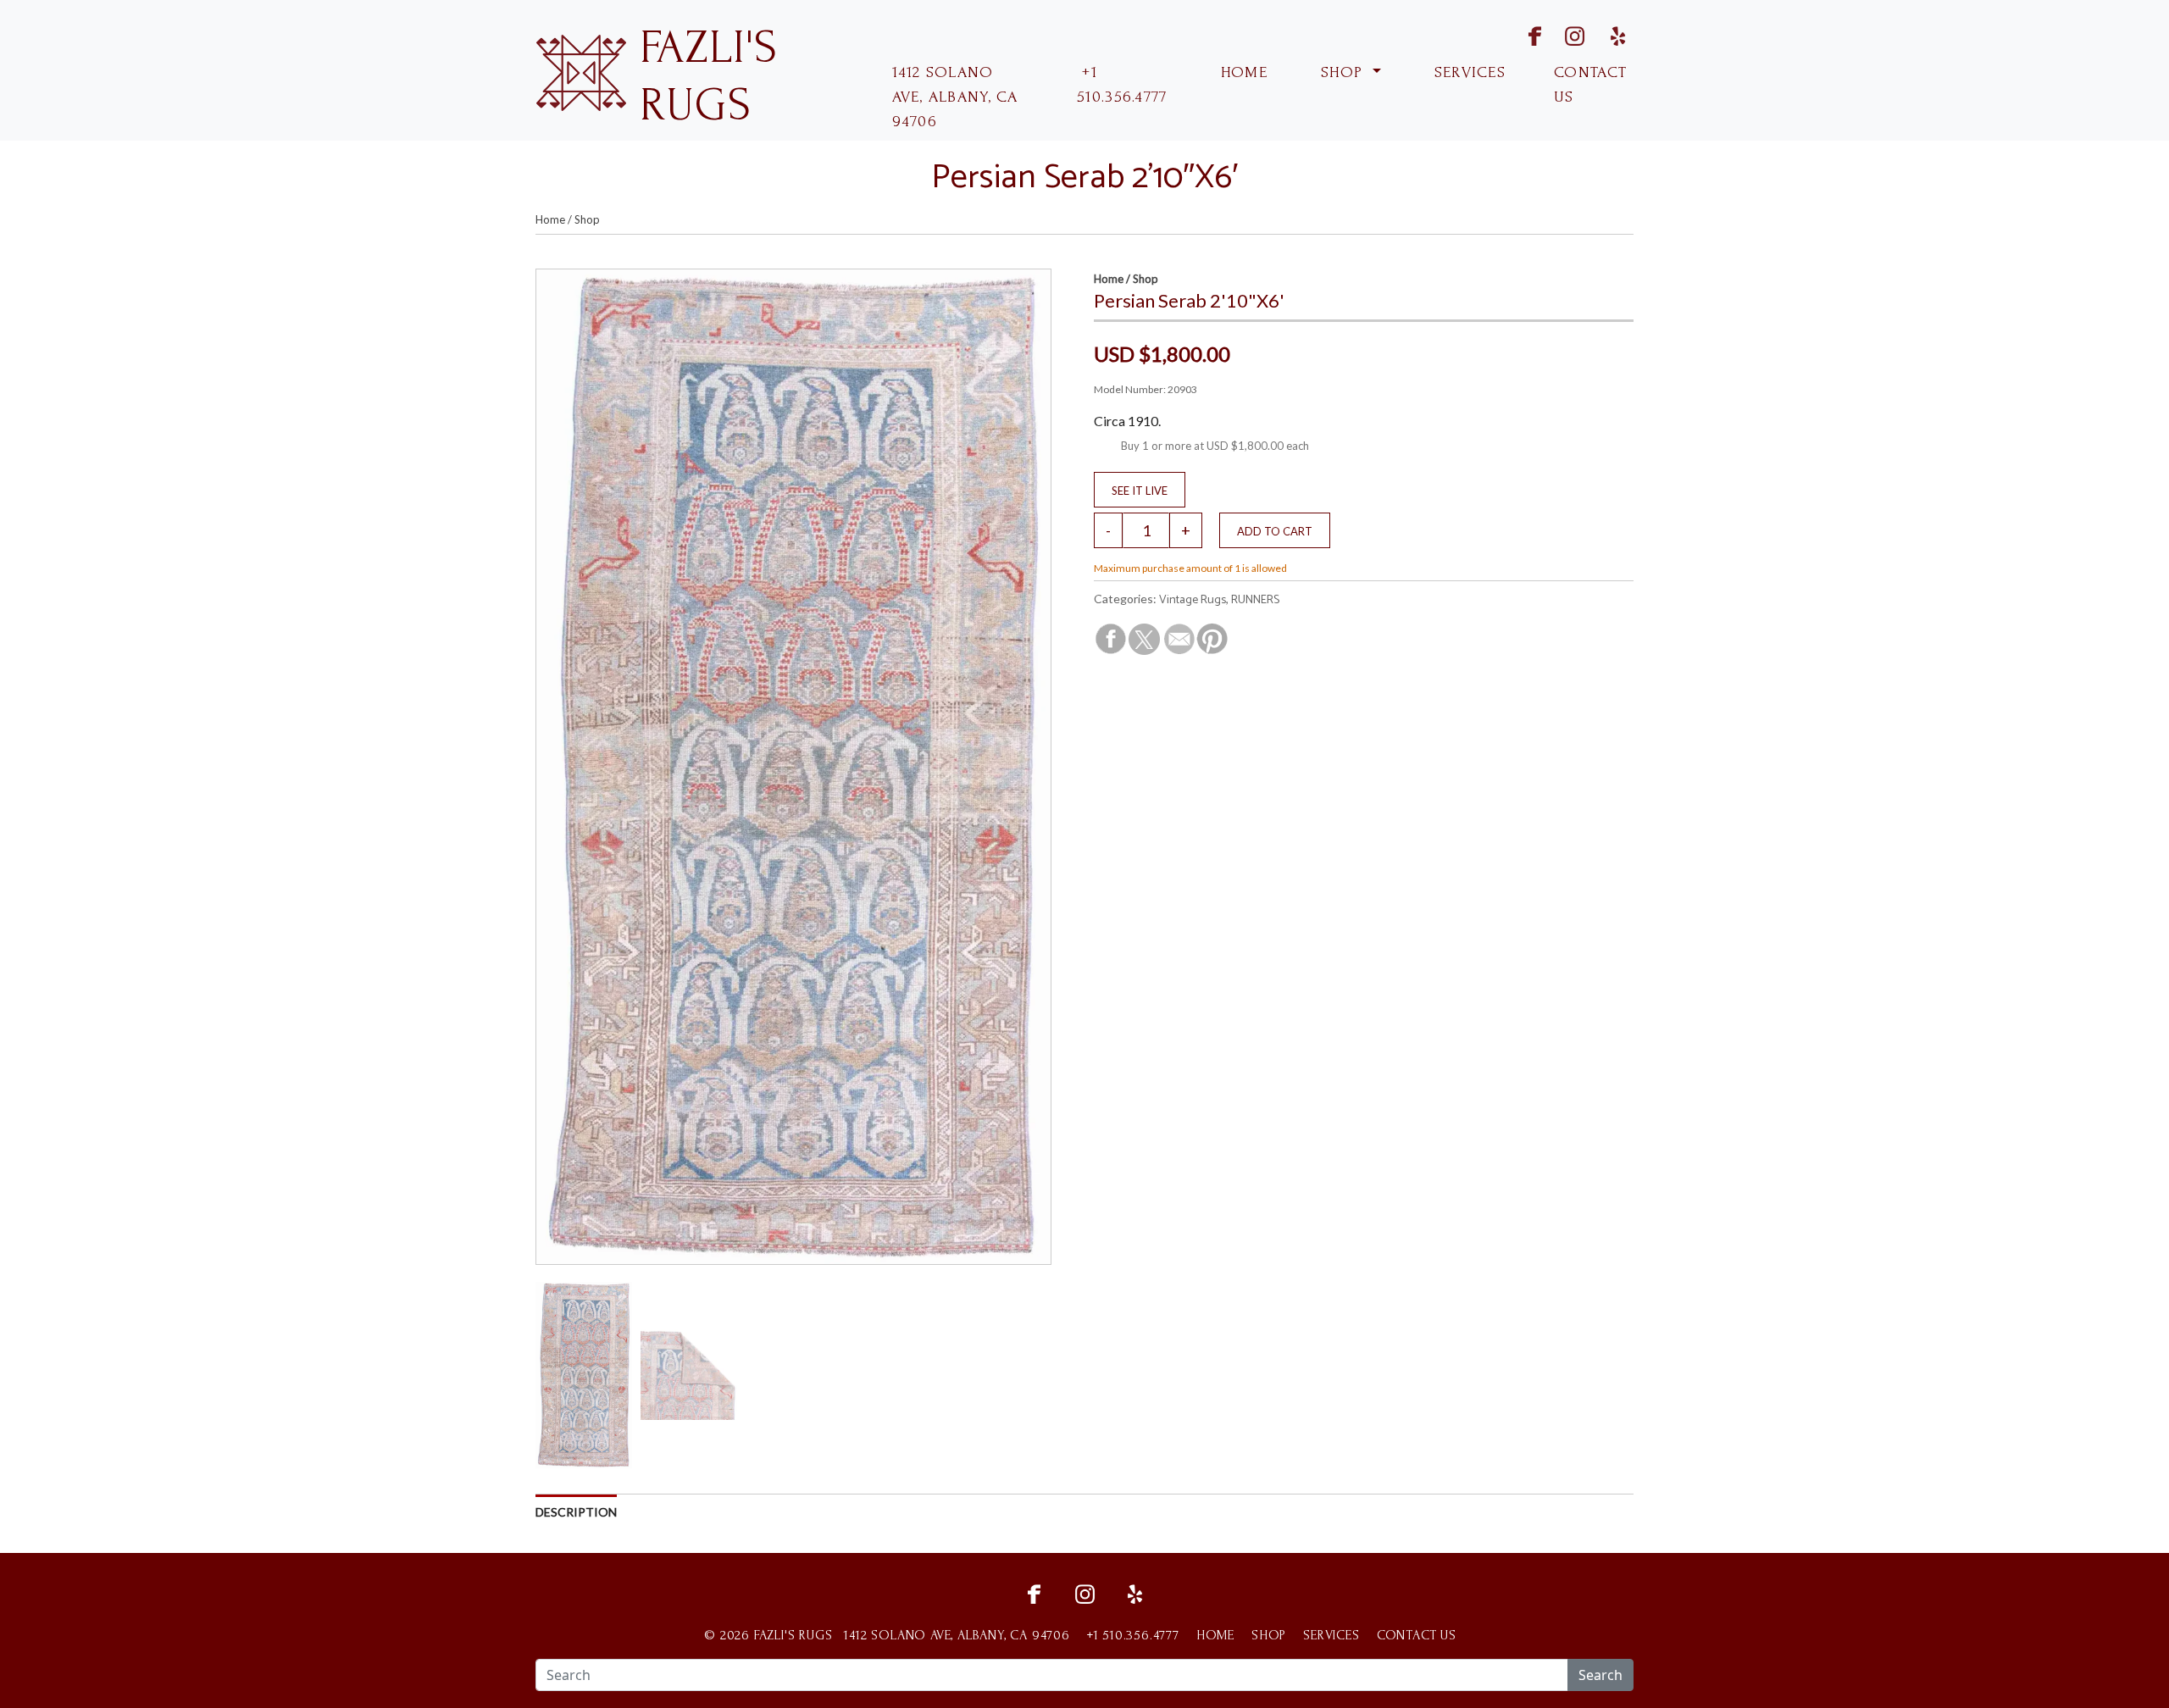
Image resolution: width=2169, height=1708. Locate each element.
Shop (587, 219)
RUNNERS (1255, 600)
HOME (1242, 72)
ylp (1135, 1592)
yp (1615, 34)
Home (550, 219)
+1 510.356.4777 (1122, 85)
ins (1564, 34)
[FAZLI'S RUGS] (581, 71)
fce (1034, 1592)
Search (1600, 1675)
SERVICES (1468, 72)
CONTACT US (1590, 85)
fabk (1520, 34)
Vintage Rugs (1193, 600)
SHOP (1342, 72)
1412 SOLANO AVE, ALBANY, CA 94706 (955, 97)
